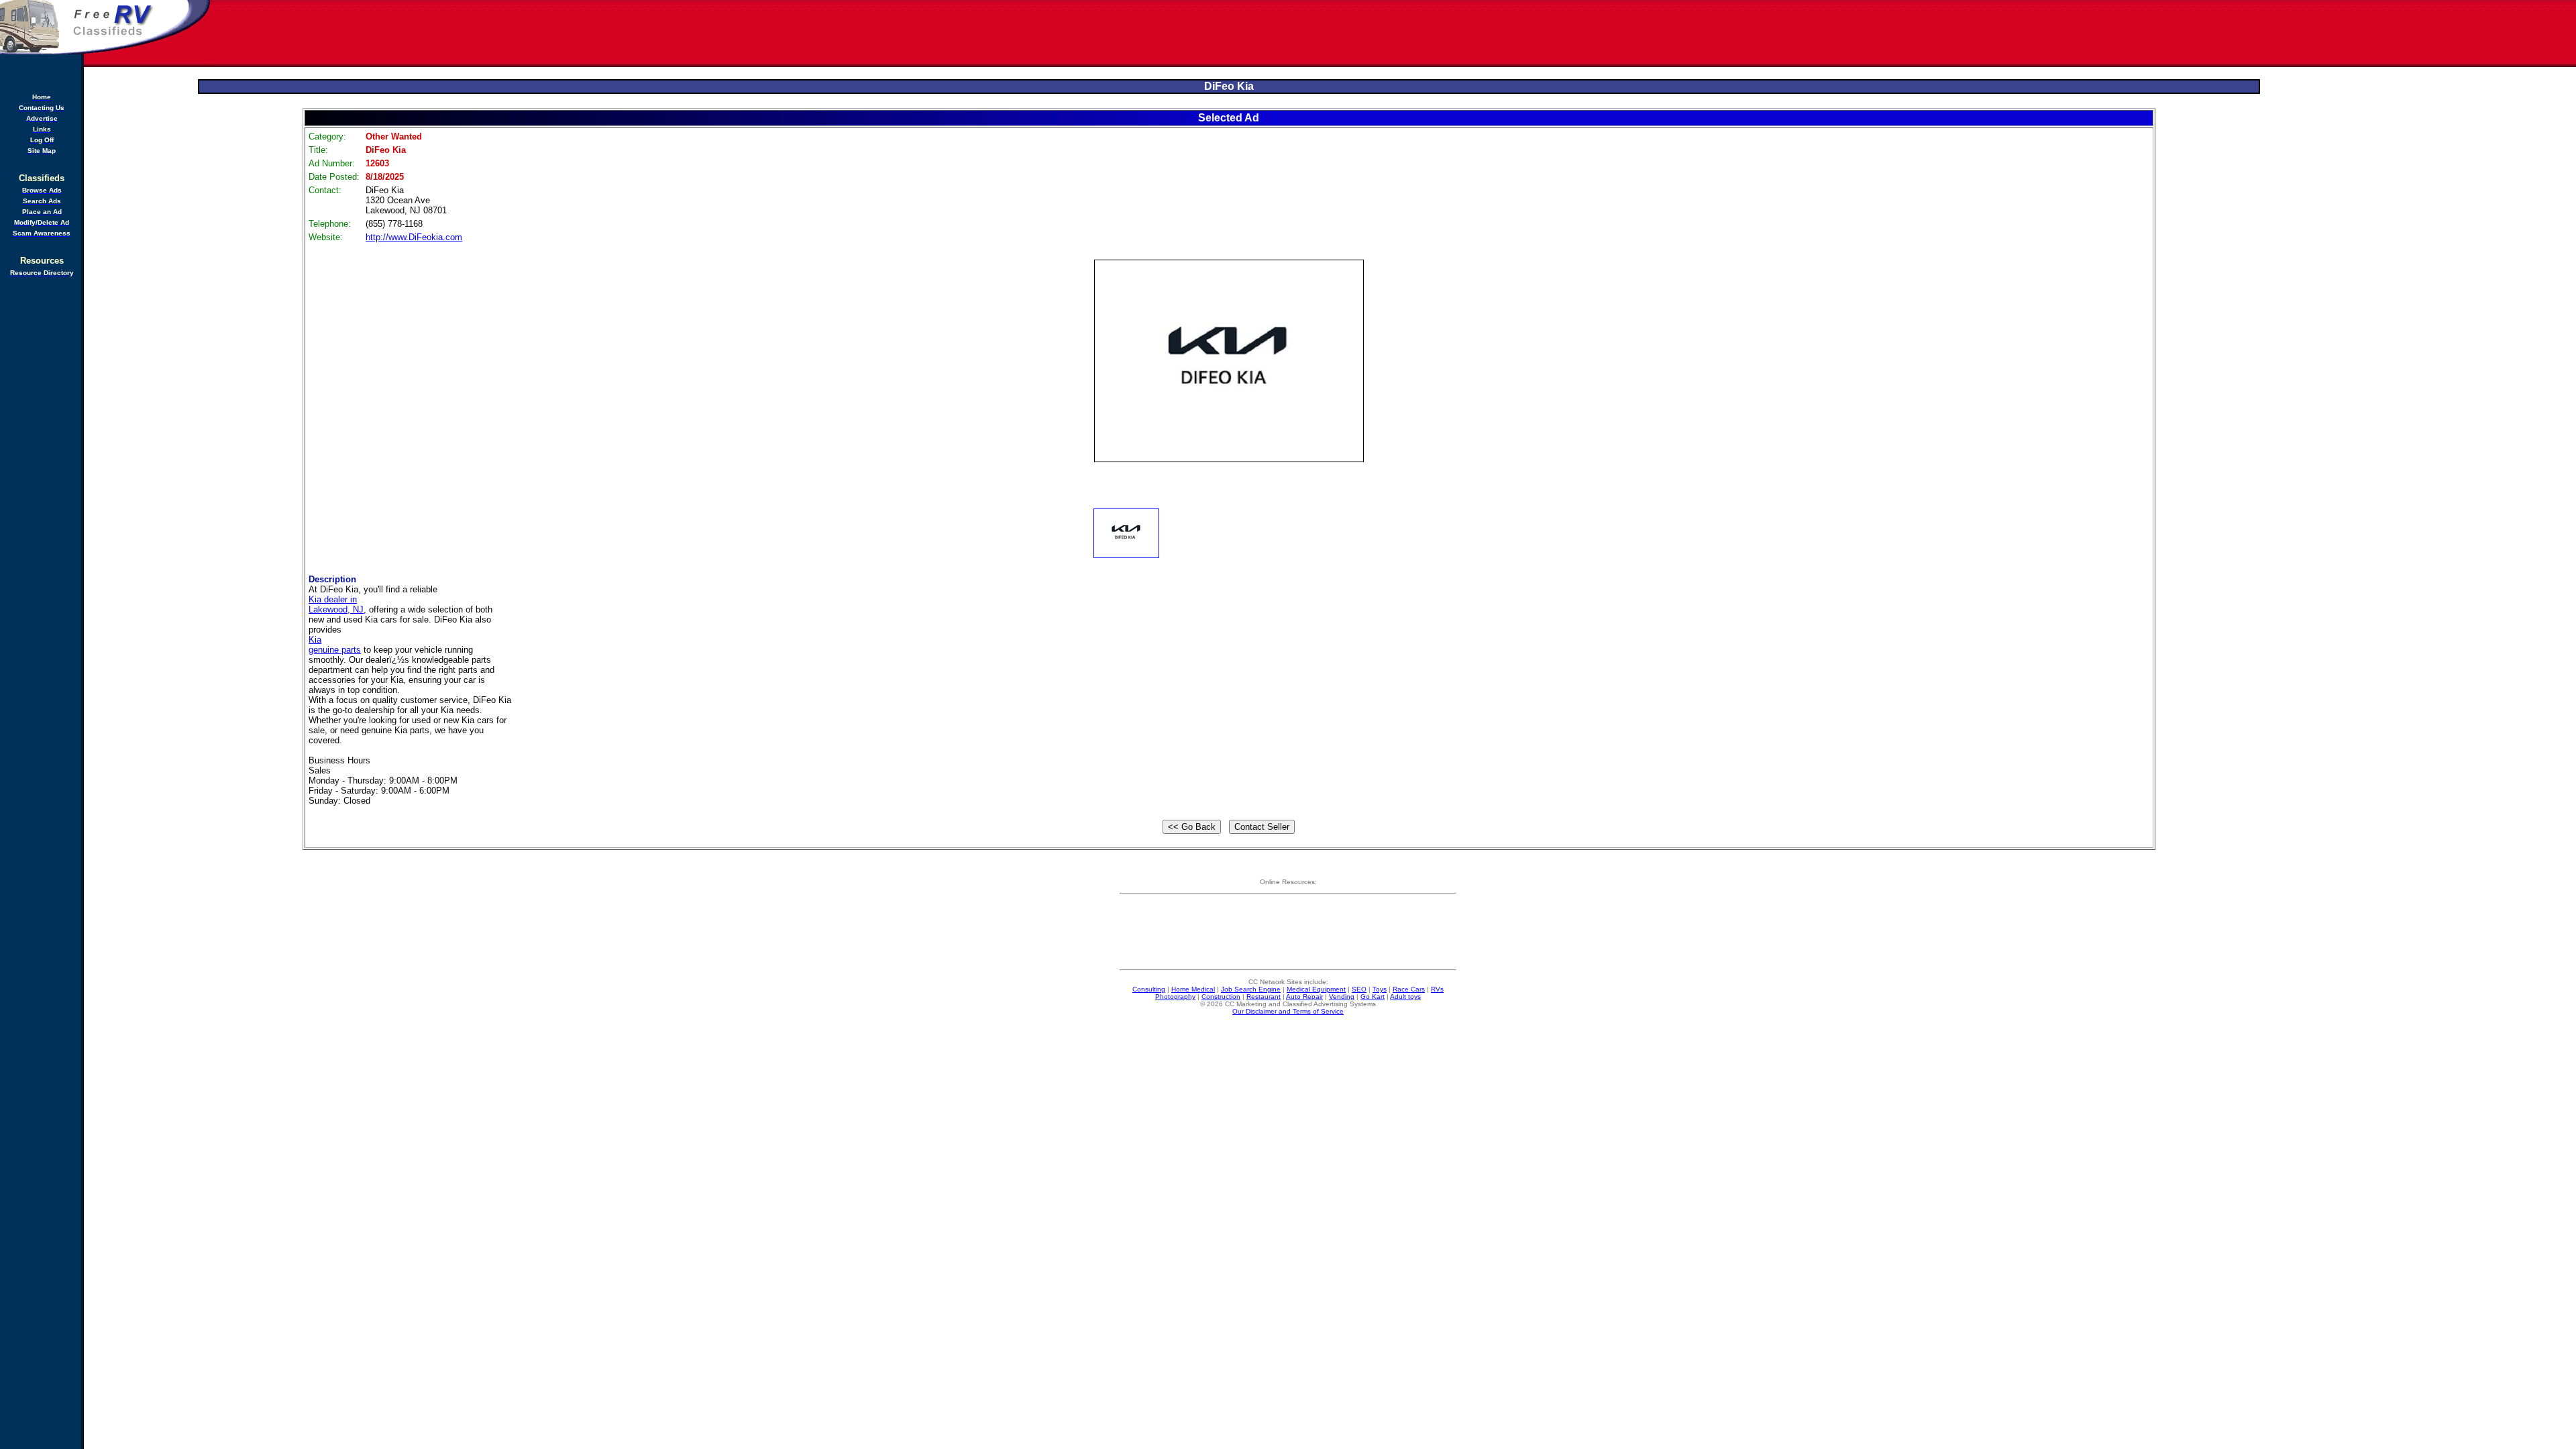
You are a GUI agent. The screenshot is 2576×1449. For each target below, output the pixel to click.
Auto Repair (1304, 997)
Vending (1342, 997)
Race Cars (1409, 989)
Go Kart (1373, 997)
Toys (1380, 989)
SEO (1359, 989)
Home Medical (1193, 989)
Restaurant (1264, 997)
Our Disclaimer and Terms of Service (1288, 1011)
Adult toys (1405, 997)
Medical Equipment (1316, 989)
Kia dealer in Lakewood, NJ (336, 604)
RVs (1437, 989)
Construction (1221, 997)
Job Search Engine (1251, 989)
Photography (1175, 997)
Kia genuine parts (335, 645)
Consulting (1149, 989)
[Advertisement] (1394, 34)
